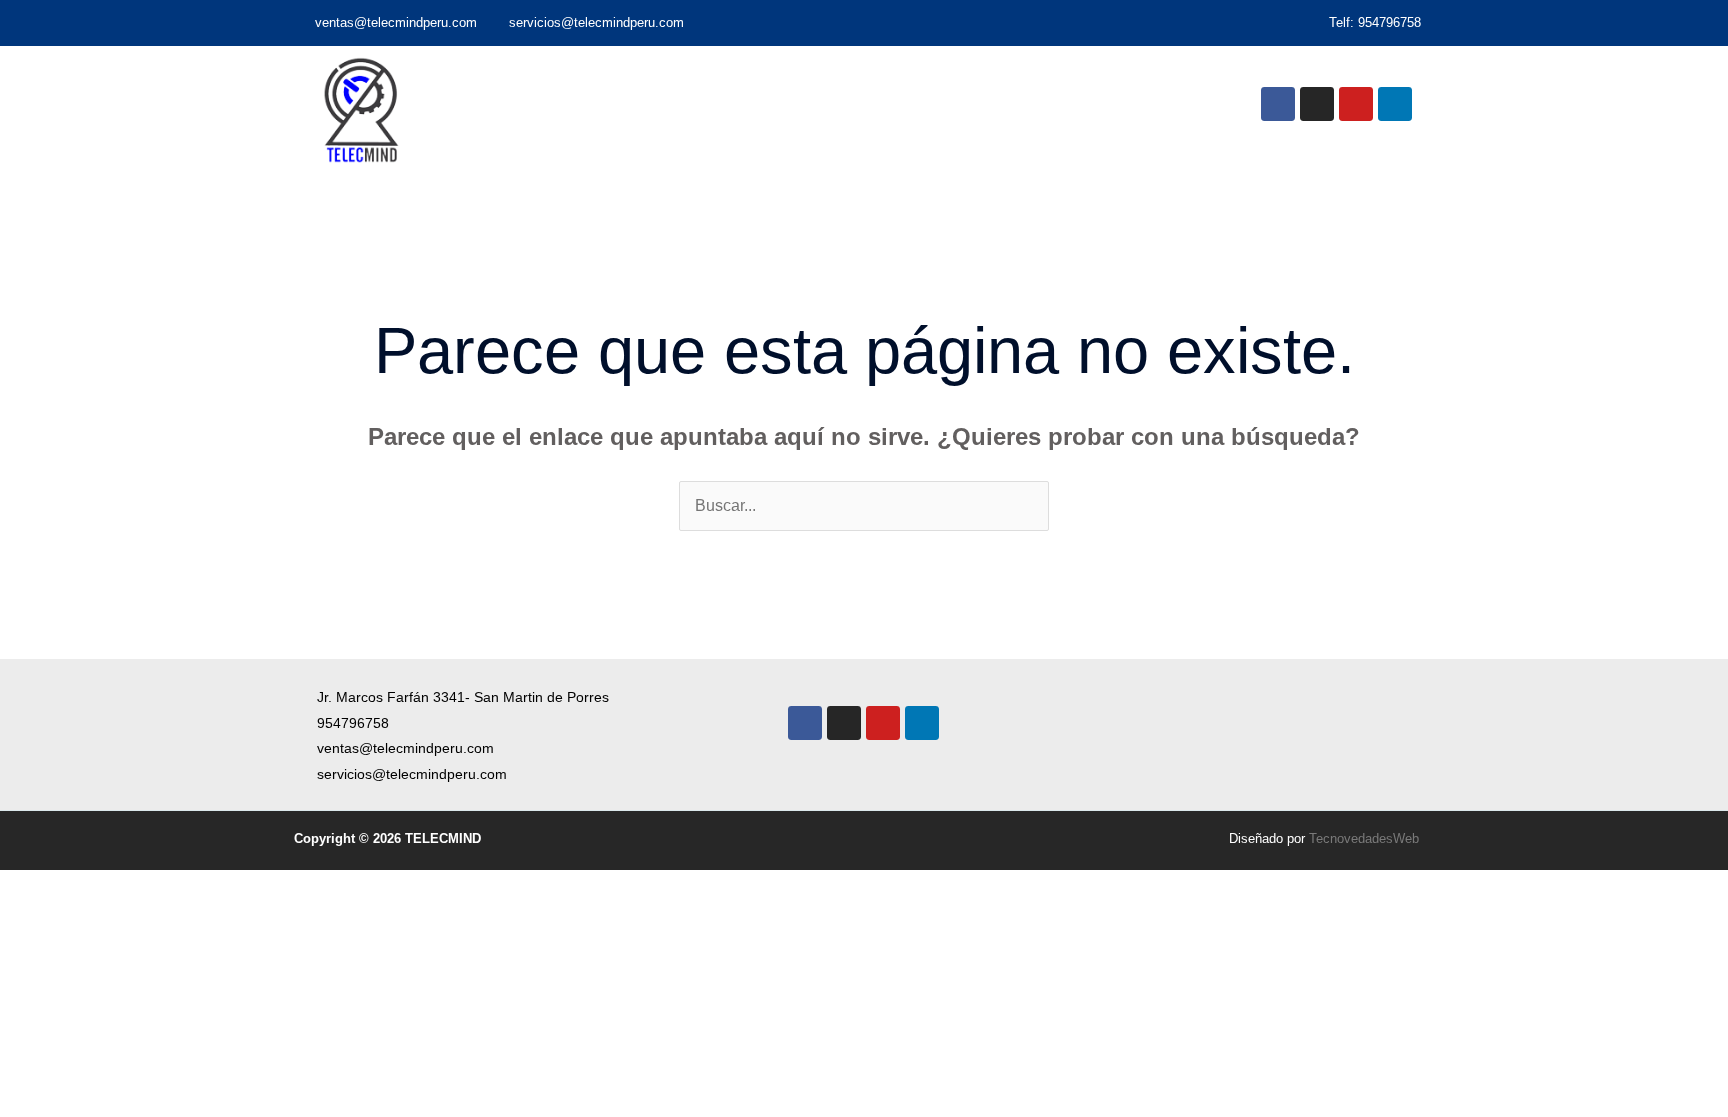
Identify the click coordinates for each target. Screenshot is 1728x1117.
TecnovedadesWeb (1364, 838)
